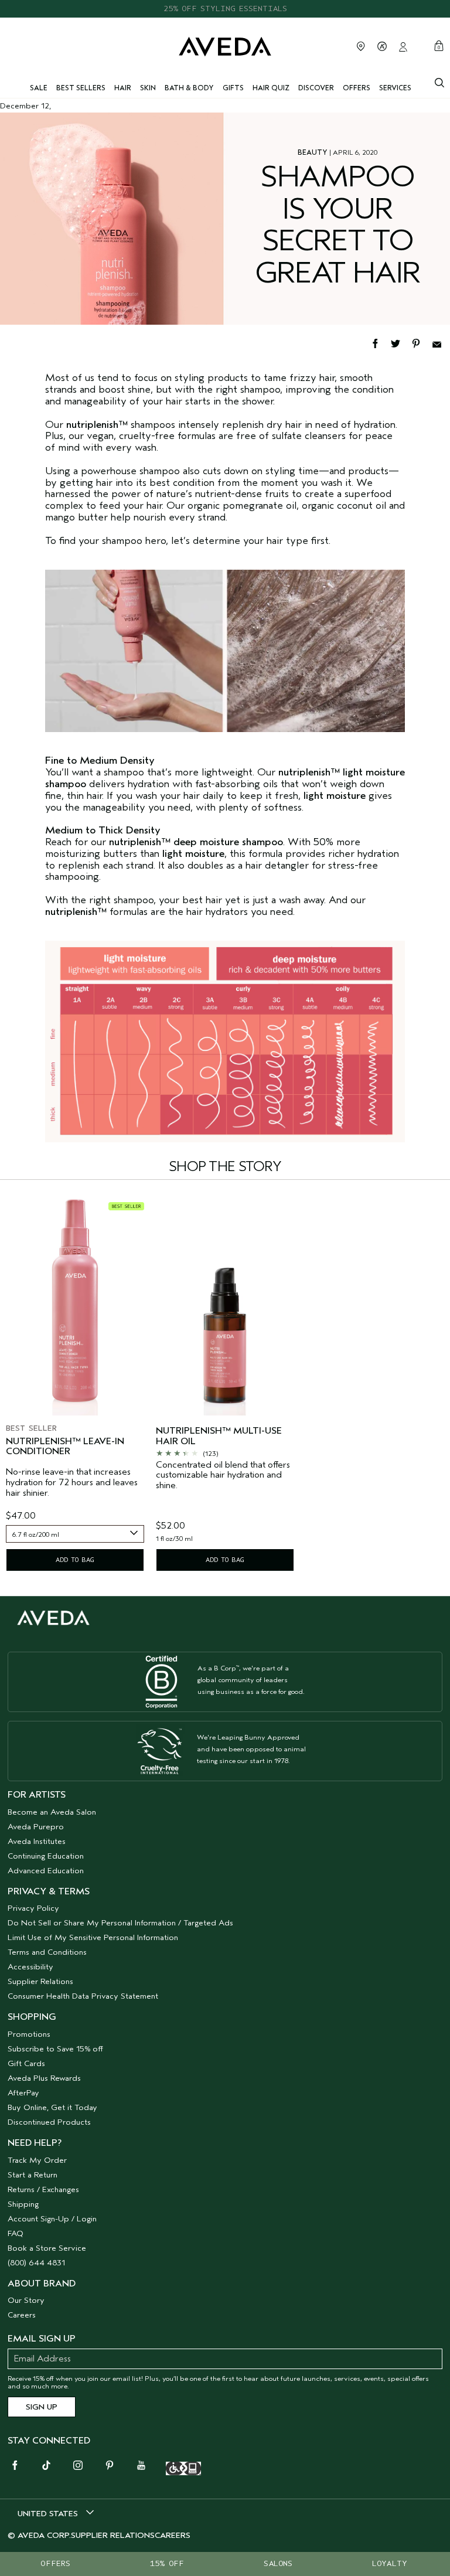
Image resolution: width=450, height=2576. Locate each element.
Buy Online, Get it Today (52, 2107)
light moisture (335, 796)
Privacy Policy (33, 1908)
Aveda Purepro (36, 1827)
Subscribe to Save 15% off (55, 2049)
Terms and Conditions (47, 1952)
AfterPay (23, 2093)
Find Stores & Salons (361, 46)
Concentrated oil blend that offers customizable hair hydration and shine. (223, 1475)
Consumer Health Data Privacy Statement (83, 1996)
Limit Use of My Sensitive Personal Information (93, 1937)
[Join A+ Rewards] (382, 46)
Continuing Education (46, 1856)
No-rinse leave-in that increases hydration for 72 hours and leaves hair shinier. (72, 1482)
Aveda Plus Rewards (44, 2078)
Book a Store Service (47, 2248)
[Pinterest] (422, 343)
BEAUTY (313, 152)
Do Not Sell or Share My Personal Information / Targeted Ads (120, 1923)
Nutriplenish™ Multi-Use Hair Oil (219, 1436)
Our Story (26, 2300)
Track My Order (37, 2160)
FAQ (16, 2233)
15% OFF (167, 2563)
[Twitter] (401, 343)
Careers (22, 2315)
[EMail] (441, 343)
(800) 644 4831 (36, 2263)
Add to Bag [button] (75, 1560)
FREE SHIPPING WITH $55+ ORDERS (225, 8)
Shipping (23, 2204)
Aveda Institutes (37, 1841)
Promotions (29, 2034)
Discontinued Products (49, 2122)
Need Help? (35, 2143)
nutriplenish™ (76, 912)
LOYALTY (390, 2563)
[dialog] (439, 81)
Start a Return (33, 2175)
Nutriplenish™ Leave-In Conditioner (65, 1447)
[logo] (225, 45)
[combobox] (75, 1534)
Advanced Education (46, 1871)
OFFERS (55, 2563)
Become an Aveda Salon (52, 1812)
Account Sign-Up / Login (52, 2219)
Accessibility (30, 1967)
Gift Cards (26, 2063)
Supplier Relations (40, 1981)
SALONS (278, 2563)
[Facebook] (381, 343)
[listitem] (75, 1385)
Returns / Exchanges (43, 2189)
